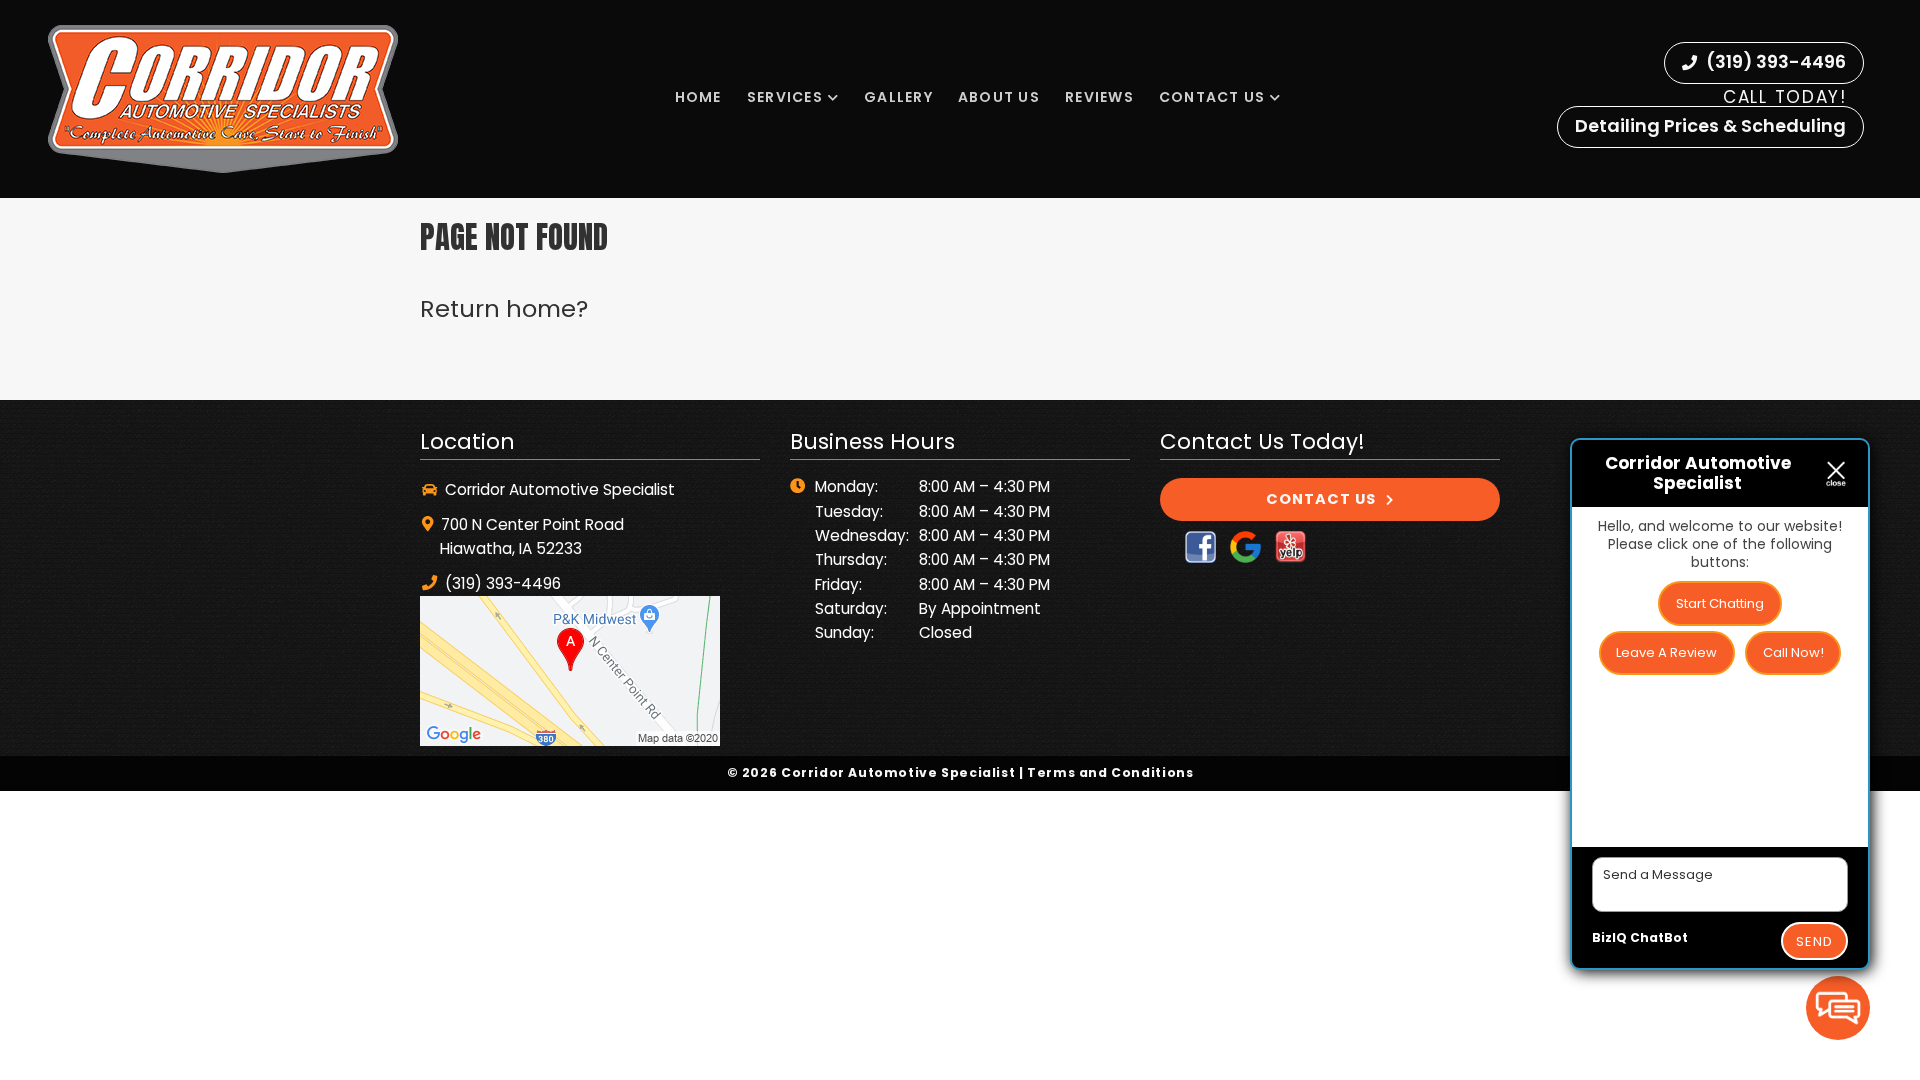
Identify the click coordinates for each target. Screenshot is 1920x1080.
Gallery (898, 97)
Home (698, 97)
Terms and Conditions (1110, 772)
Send (1814, 941)
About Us (999, 97)
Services (785, 97)
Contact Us (1212, 97)
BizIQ (1609, 937)
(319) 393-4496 (1774, 61)
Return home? (504, 308)
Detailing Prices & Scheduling (1710, 125)
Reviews (1099, 97)
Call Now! (1793, 652)
